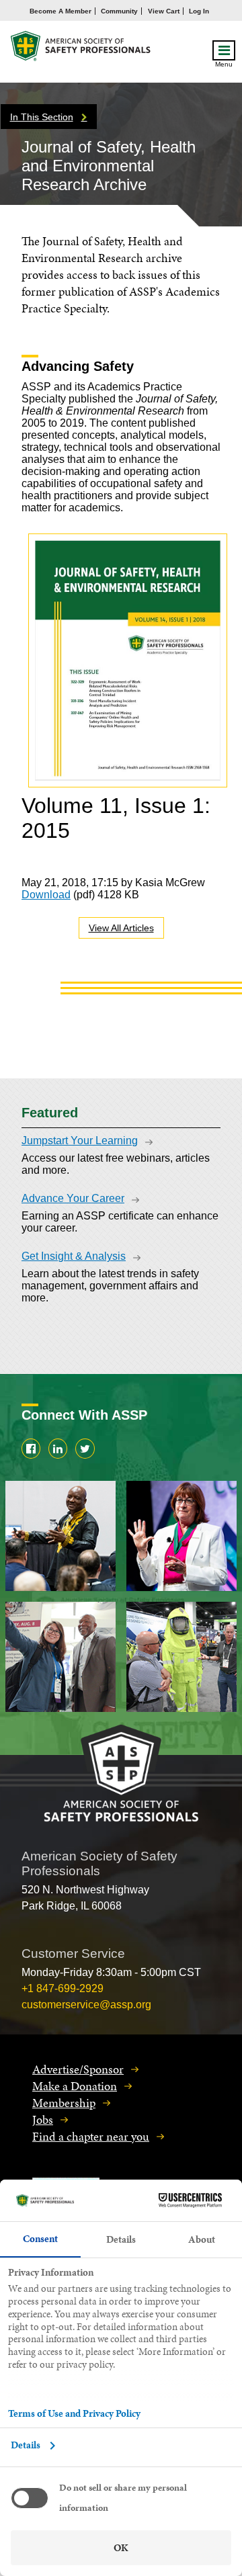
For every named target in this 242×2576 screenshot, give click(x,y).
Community (119, 11)
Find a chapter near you (91, 2136)
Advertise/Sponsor (78, 2069)
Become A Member (61, 11)
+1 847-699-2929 (63, 1988)
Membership (64, 2103)
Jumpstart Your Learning (80, 1141)
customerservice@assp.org (86, 2005)
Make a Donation (75, 2086)
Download (46, 895)
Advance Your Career (73, 1198)
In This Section (42, 117)
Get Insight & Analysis (74, 1256)
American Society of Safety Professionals (81, 49)
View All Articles (121, 928)
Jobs (43, 2119)
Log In (199, 11)
